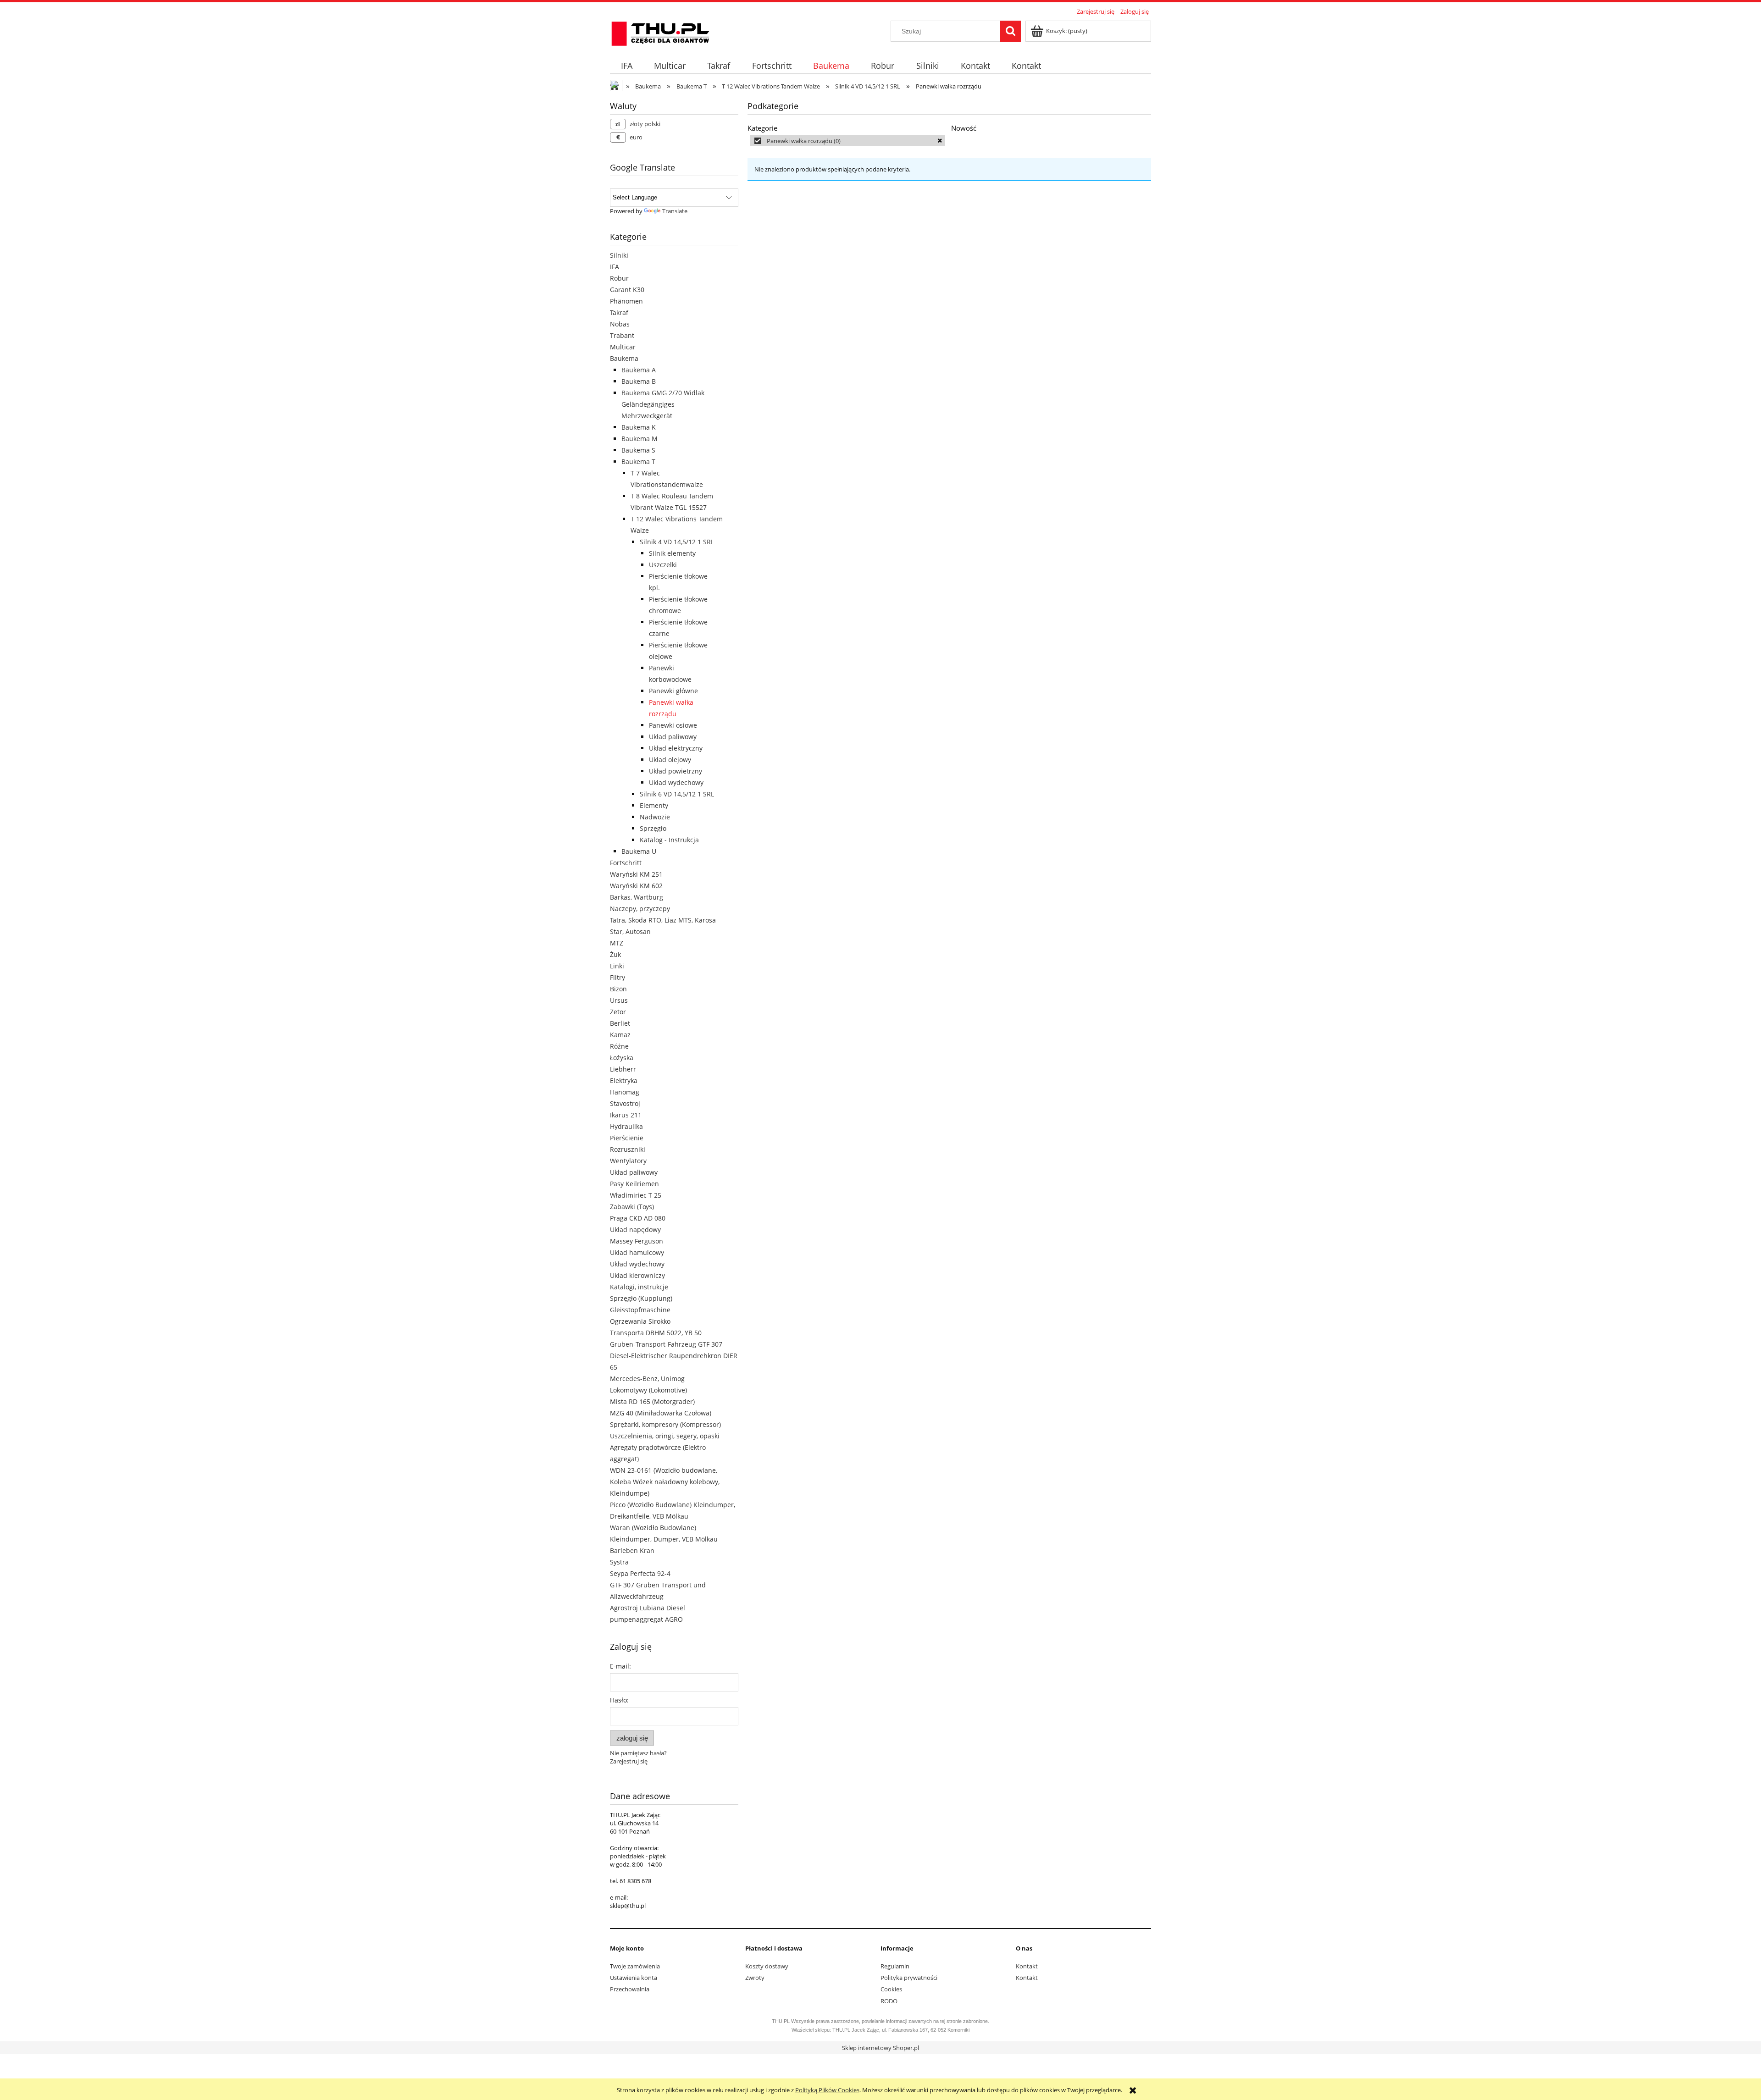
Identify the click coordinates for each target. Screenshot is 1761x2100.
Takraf (619, 312)
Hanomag (625, 1092)
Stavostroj (625, 1103)
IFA (615, 267)
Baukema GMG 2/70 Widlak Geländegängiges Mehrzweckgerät (663, 404)
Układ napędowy (635, 1230)
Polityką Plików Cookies (827, 2090)
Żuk (615, 954)
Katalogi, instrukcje (639, 1287)
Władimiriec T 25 (636, 1195)
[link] (847, 141)
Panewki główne (673, 691)
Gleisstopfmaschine (640, 1310)
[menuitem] (626, 66)
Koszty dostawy (767, 1966)
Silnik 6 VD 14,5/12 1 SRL (677, 794)
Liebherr (623, 1069)
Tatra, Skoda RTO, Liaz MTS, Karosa (663, 920)
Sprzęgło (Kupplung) (641, 1298)
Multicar (623, 347)
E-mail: (620, 1666)
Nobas (620, 324)
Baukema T (638, 461)
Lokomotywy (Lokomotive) (648, 1390)
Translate (675, 211)
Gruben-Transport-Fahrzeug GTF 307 (666, 1344)
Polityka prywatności (909, 1978)
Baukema (624, 358)
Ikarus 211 (626, 1115)
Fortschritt (626, 863)
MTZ (617, 943)
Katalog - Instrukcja (669, 840)
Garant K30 (627, 290)
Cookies (891, 1989)
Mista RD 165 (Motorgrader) (652, 1401)
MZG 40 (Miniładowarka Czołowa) (661, 1413)
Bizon (618, 989)
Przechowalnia (630, 1989)
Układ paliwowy (673, 737)
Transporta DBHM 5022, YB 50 (656, 1333)
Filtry (617, 977)
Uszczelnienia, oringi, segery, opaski (665, 1436)
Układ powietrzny (676, 771)
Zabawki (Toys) (632, 1207)
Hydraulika (626, 1126)
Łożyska (622, 1058)
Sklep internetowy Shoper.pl (880, 2048)
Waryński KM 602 (636, 886)
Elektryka (624, 1080)
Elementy (654, 805)
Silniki (619, 255)
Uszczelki (663, 565)
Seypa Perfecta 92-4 (640, 1573)
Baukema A (639, 370)
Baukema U (639, 851)
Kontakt (1027, 1966)
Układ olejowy (670, 760)
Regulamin (895, 1966)
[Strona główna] (660, 32)
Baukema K (639, 427)
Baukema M (640, 439)
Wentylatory (628, 1161)
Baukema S (638, 450)
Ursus (619, 1000)
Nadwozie (655, 817)
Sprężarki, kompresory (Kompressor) (665, 1424)
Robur (619, 278)
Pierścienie (627, 1138)
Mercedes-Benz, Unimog (647, 1379)
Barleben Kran (632, 1550)
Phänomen (626, 301)
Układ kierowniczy (637, 1275)
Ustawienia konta (634, 1978)
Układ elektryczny (676, 748)
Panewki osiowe (673, 725)
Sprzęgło (653, 828)
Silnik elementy (672, 553)
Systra (619, 1562)
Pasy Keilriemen (634, 1184)
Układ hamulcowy (637, 1252)
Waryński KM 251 (636, 874)
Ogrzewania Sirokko (640, 1321)
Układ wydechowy (676, 782)
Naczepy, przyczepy (640, 909)
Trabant (622, 335)
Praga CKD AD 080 (638, 1218)
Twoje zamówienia (635, 1966)
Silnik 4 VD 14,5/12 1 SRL (677, 542)
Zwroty (755, 1978)
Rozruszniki (628, 1149)
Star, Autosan (630, 931)
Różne (619, 1046)
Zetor (618, 1012)
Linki (617, 966)
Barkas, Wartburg (637, 897)
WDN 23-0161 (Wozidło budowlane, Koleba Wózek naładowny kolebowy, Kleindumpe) (665, 1482)
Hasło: (619, 1700)
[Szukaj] (1010, 31)
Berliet (620, 1023)
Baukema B (639, 381)
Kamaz (620, 1035)
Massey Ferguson (637, 1241)
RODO (889, 2001)
